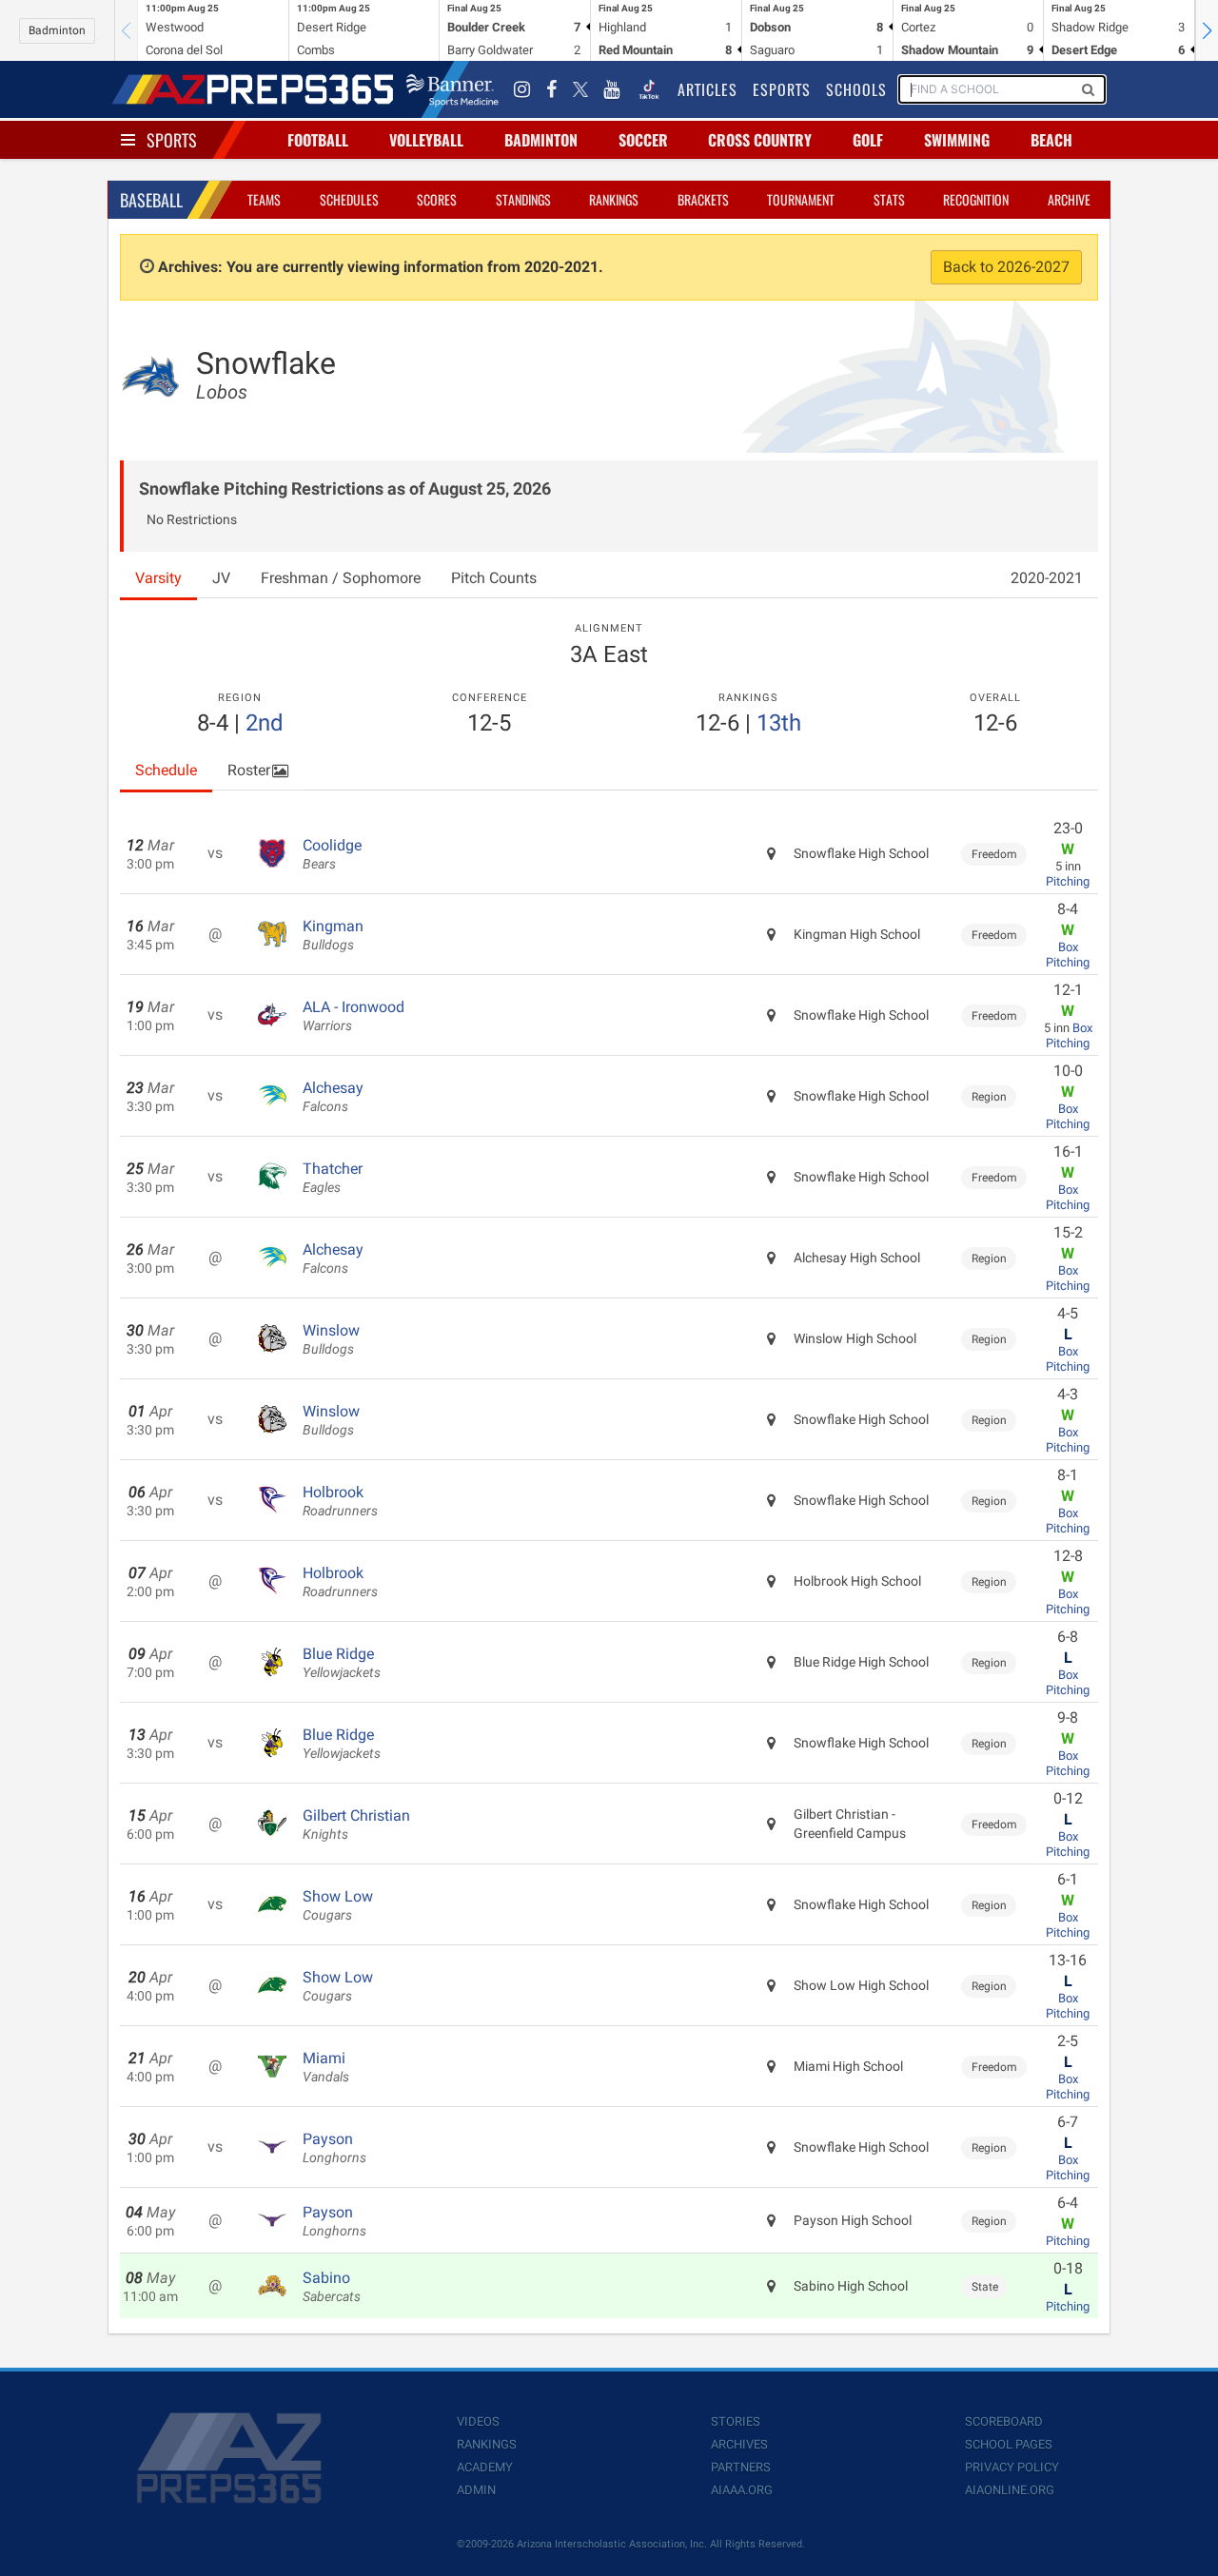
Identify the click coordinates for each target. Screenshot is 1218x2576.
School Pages (1009, 2444)
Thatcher (333, 1178)
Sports (172, 140)
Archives (739, 2444)
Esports (782, 89)
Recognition (976, 199)
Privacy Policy (1012, 2467)
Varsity (158, 578)
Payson (334, 2148)
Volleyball (426, 140)
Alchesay (333, 1097)
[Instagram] (522, 89)
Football (318, 140)
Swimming (957, 140)
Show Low (338, 1905)
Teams (264, 199)
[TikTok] (649, 89)
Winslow (331, 1339)
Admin (476, 2490)
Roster (249, 770)
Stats (889, 199)
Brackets (703, 199)
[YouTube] (612, 89)
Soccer (643, 140)
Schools (856, 89)
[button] (1207, 30)
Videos (478, 2421)
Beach (1051, 140)
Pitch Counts (494, 578)
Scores (437, 199)
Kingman (333, 935)
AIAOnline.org (1010, 2490)
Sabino (332, 2287)
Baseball (151, 200)
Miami (326, 2067)
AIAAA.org (742, 2490)
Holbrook (340, 1501)
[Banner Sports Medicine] (452, 89)
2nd (265, 723)
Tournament (801, 199)
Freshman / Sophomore (341, 578)
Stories (736, 2421)
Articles (707, 89)
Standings (523, 199)
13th (779, 723)
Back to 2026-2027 (1006, 267)
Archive (1069, 199)
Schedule (166, 770)
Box (1068, 947)
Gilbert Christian (356, 1825)
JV (221, 578)
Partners (741, 2467)
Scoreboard (1004, 2421)
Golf (868, 140)
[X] (580, 89)
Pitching (1068, 881)
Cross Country (760, 140)
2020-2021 (1047, 578)
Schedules (349, 199)
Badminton (57, 30)
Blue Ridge (342, 1663)
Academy (485, 2467)
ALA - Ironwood (354, 1016)
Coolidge (332, 854)
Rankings (614, 199)
